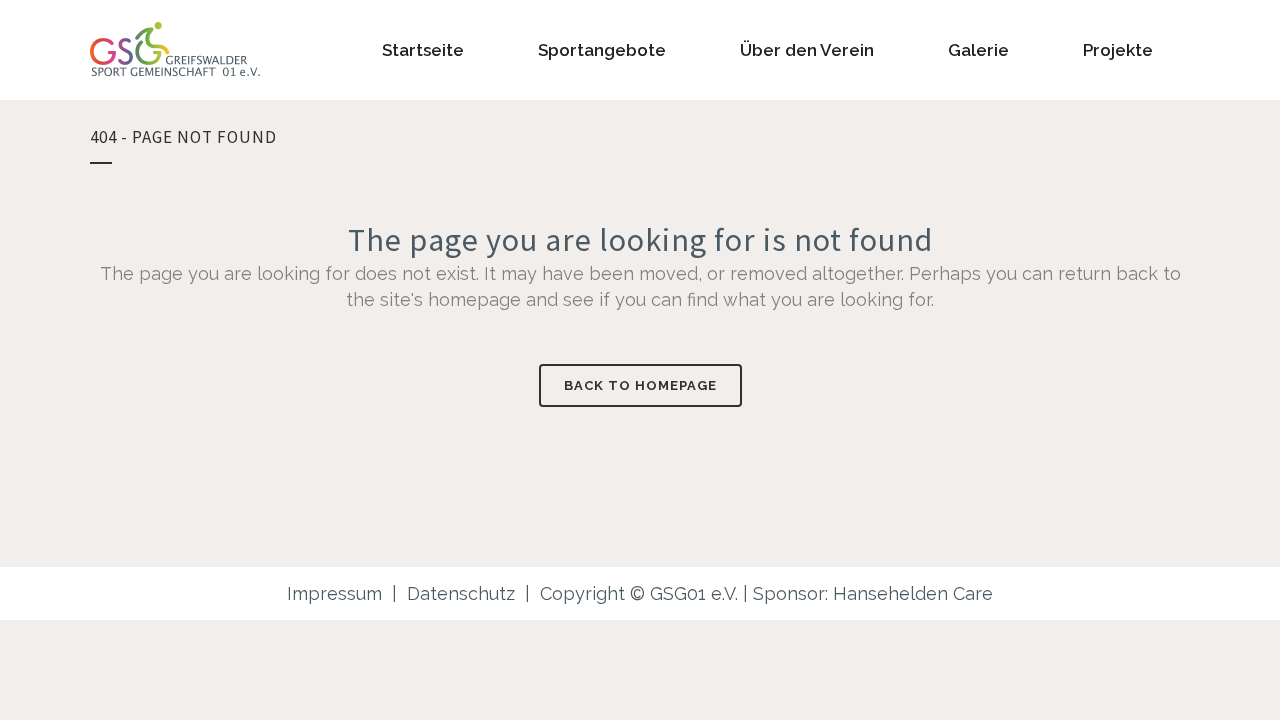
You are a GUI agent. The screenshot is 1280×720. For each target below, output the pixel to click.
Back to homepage (640, 385)
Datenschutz (461, 593)
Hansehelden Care (913, 593)
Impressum (334, 593)
